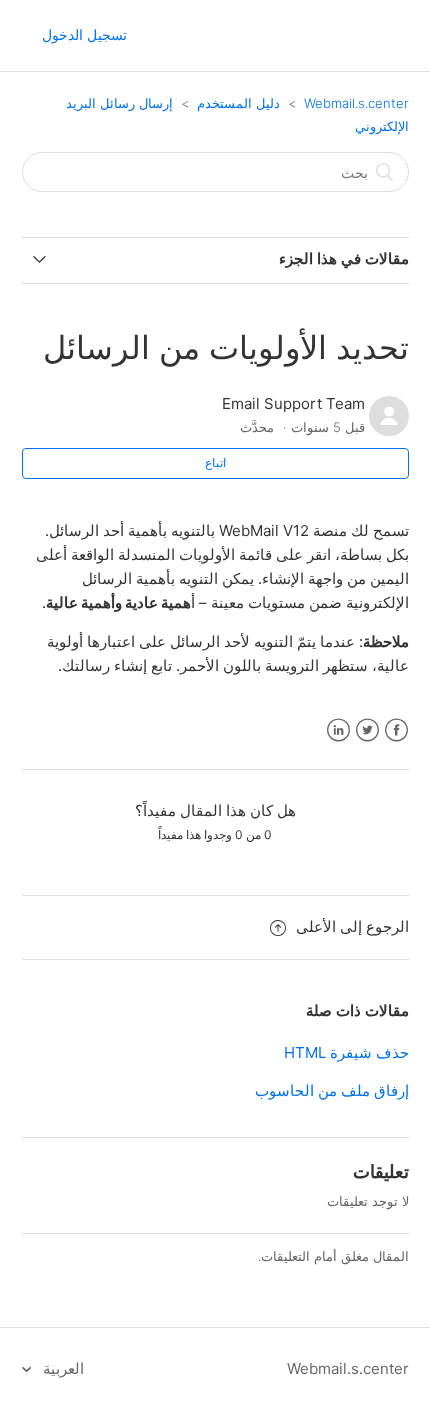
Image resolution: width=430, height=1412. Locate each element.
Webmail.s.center (356, 103)
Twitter (367, 730)
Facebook (396, 730)
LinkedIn (338, 730)
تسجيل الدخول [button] (84, 34)
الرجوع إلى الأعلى (352, 926)
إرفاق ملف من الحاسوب (332, 1090)
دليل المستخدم (238, 103)
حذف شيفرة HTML (346, 1052)
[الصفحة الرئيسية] (335, 45)
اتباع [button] (215, 462)
